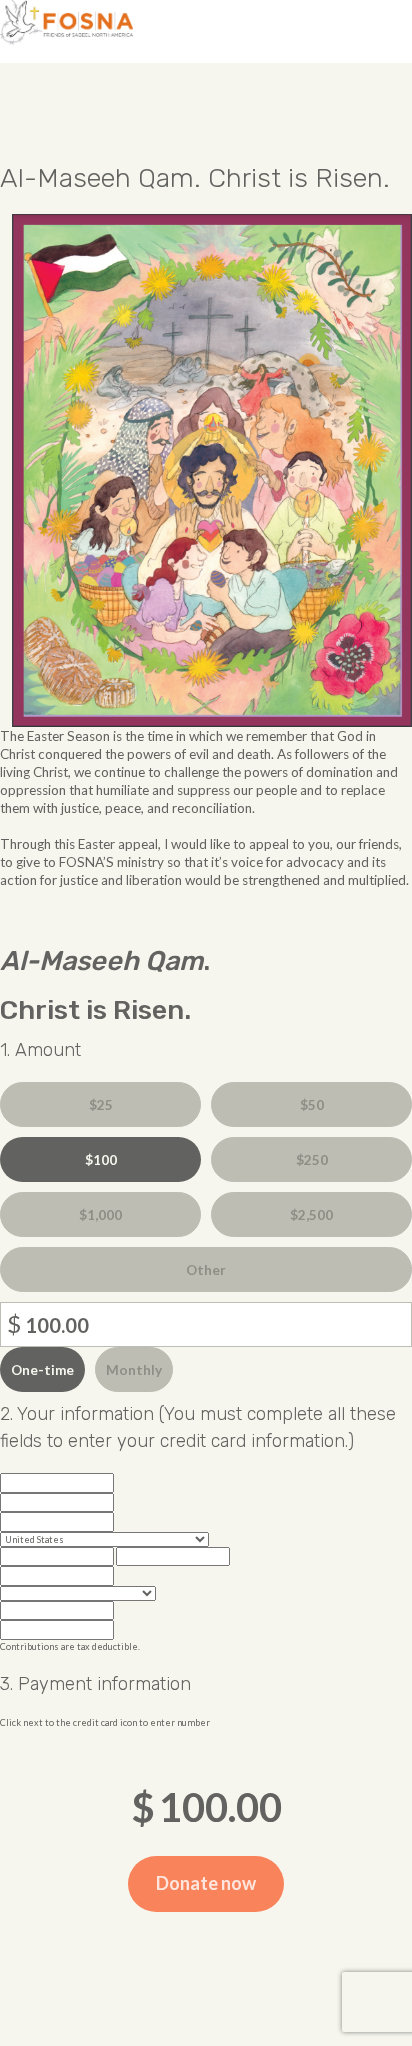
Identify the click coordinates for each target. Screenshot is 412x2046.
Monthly (134, 1370)
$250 (312, 1160)
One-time (42, 1370)
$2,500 (311, 1215)
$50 (312, 1105)
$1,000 (100, 1215)
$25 (101, 1105)
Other (206, 1270)
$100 (101, 1160)
